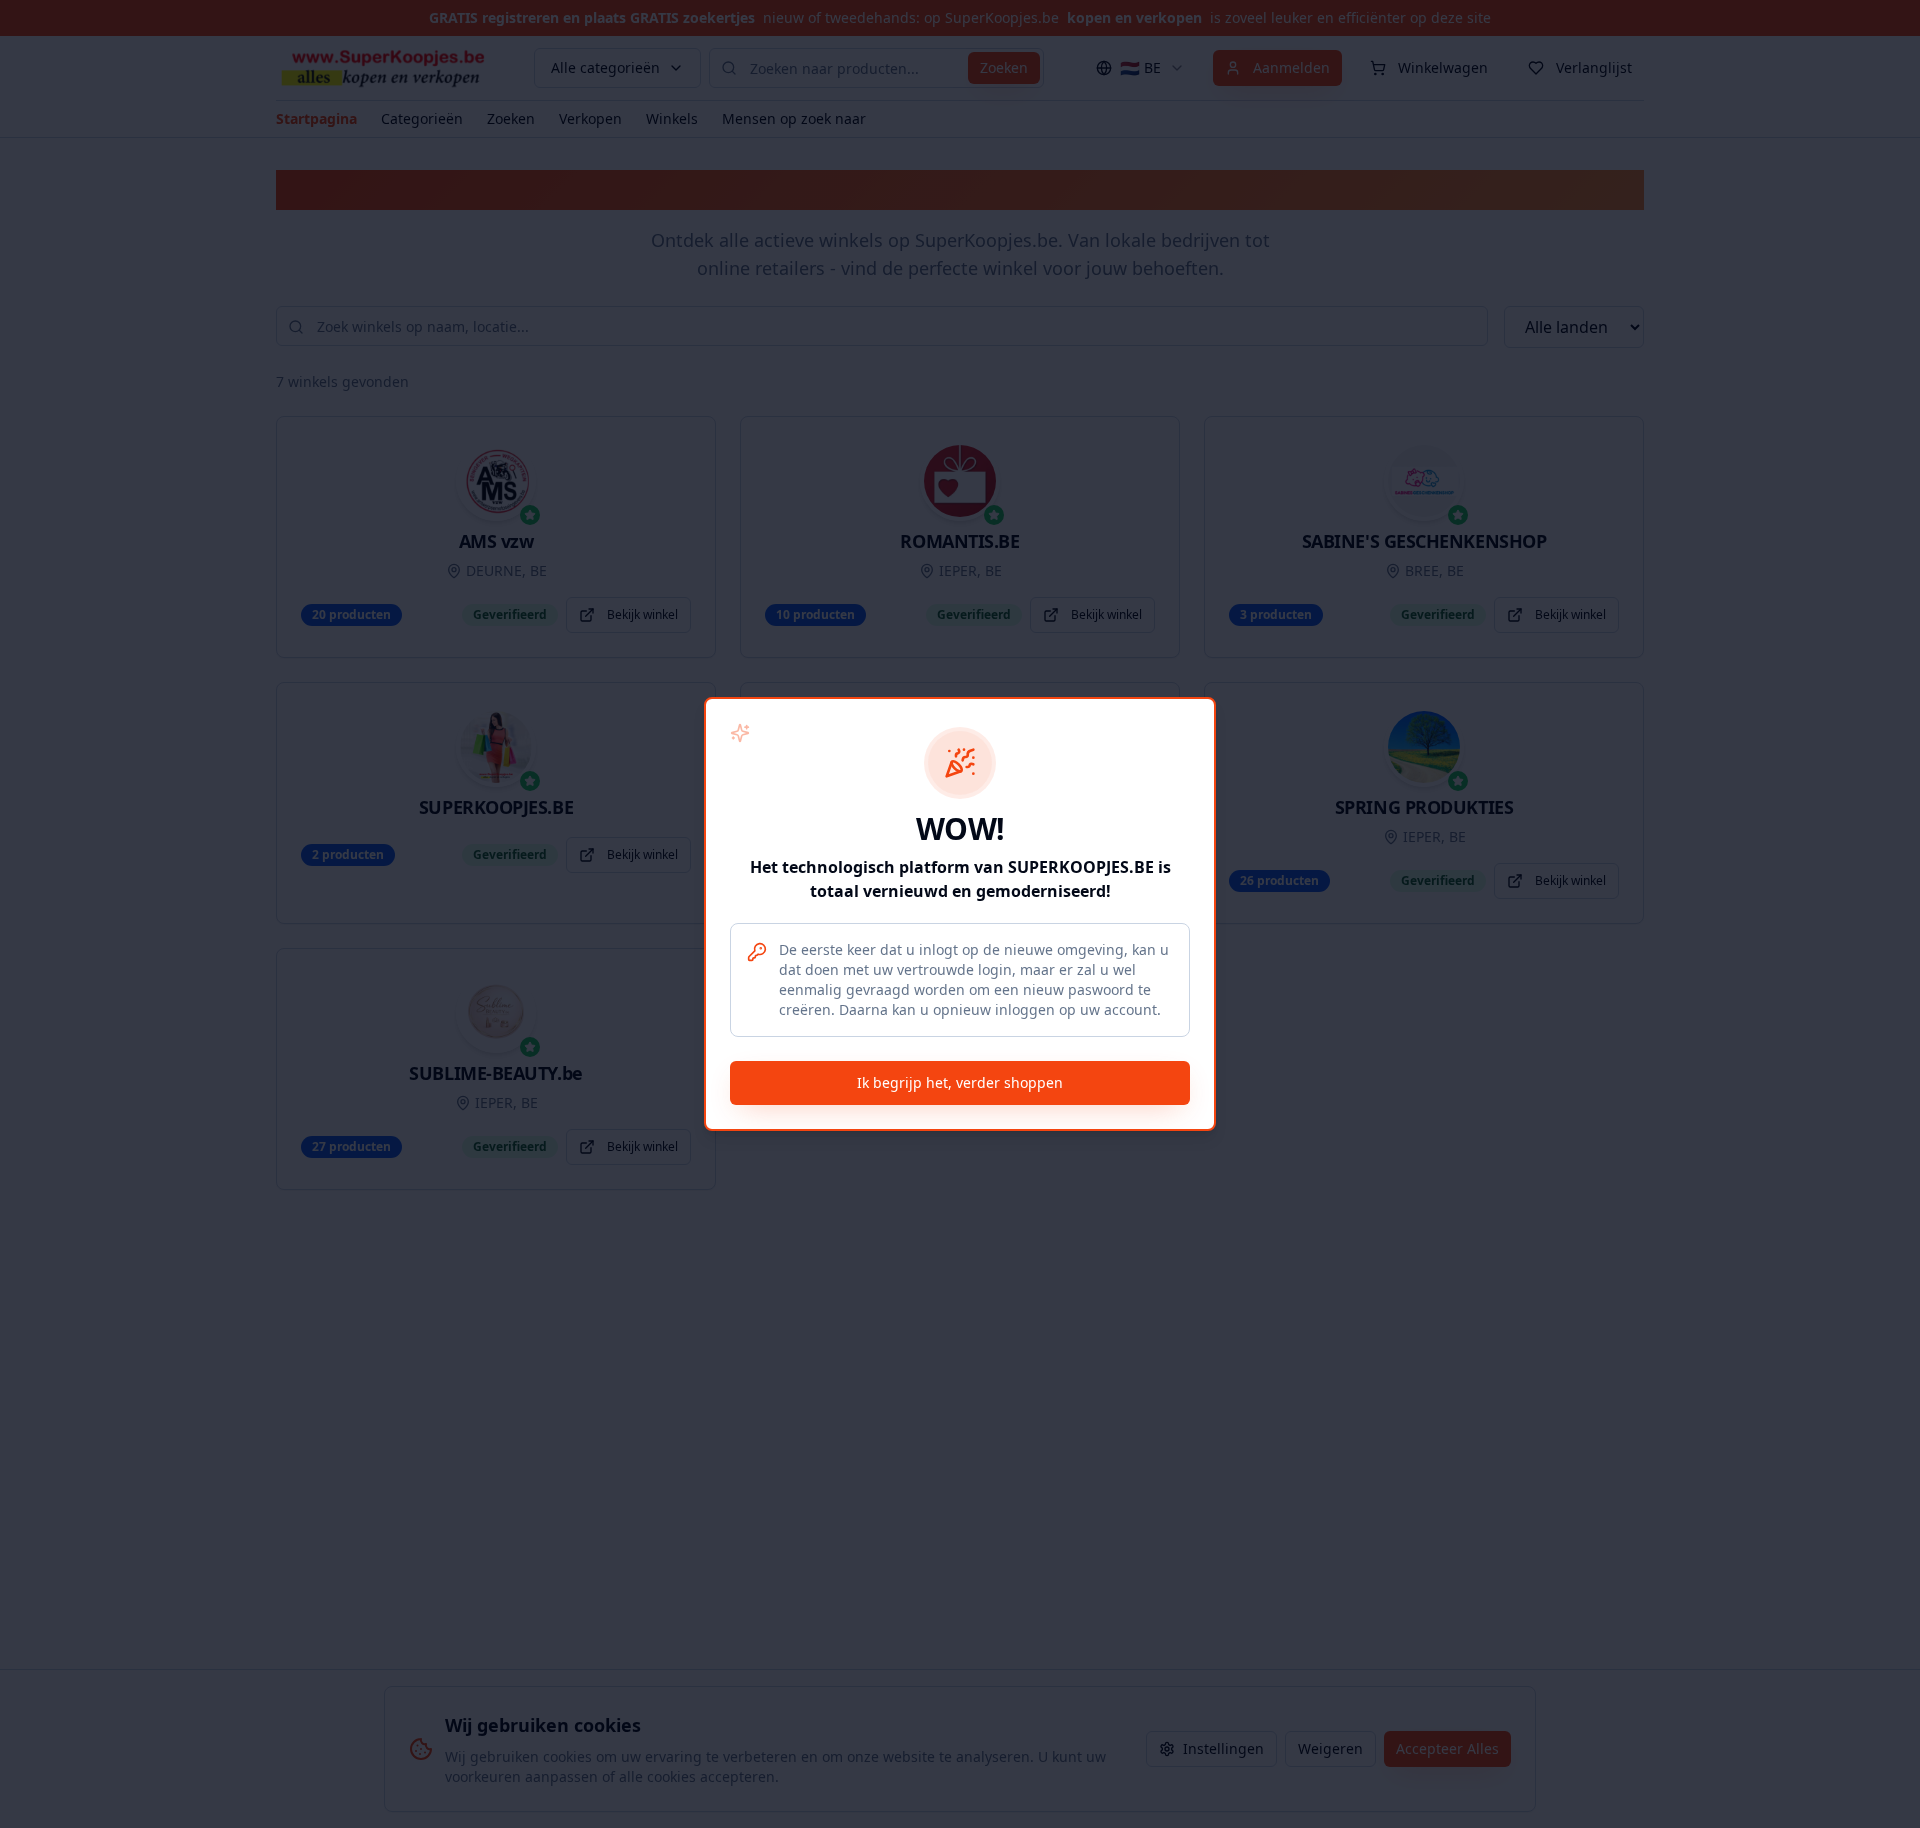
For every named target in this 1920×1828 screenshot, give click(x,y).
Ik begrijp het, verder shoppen (960, 1082)
